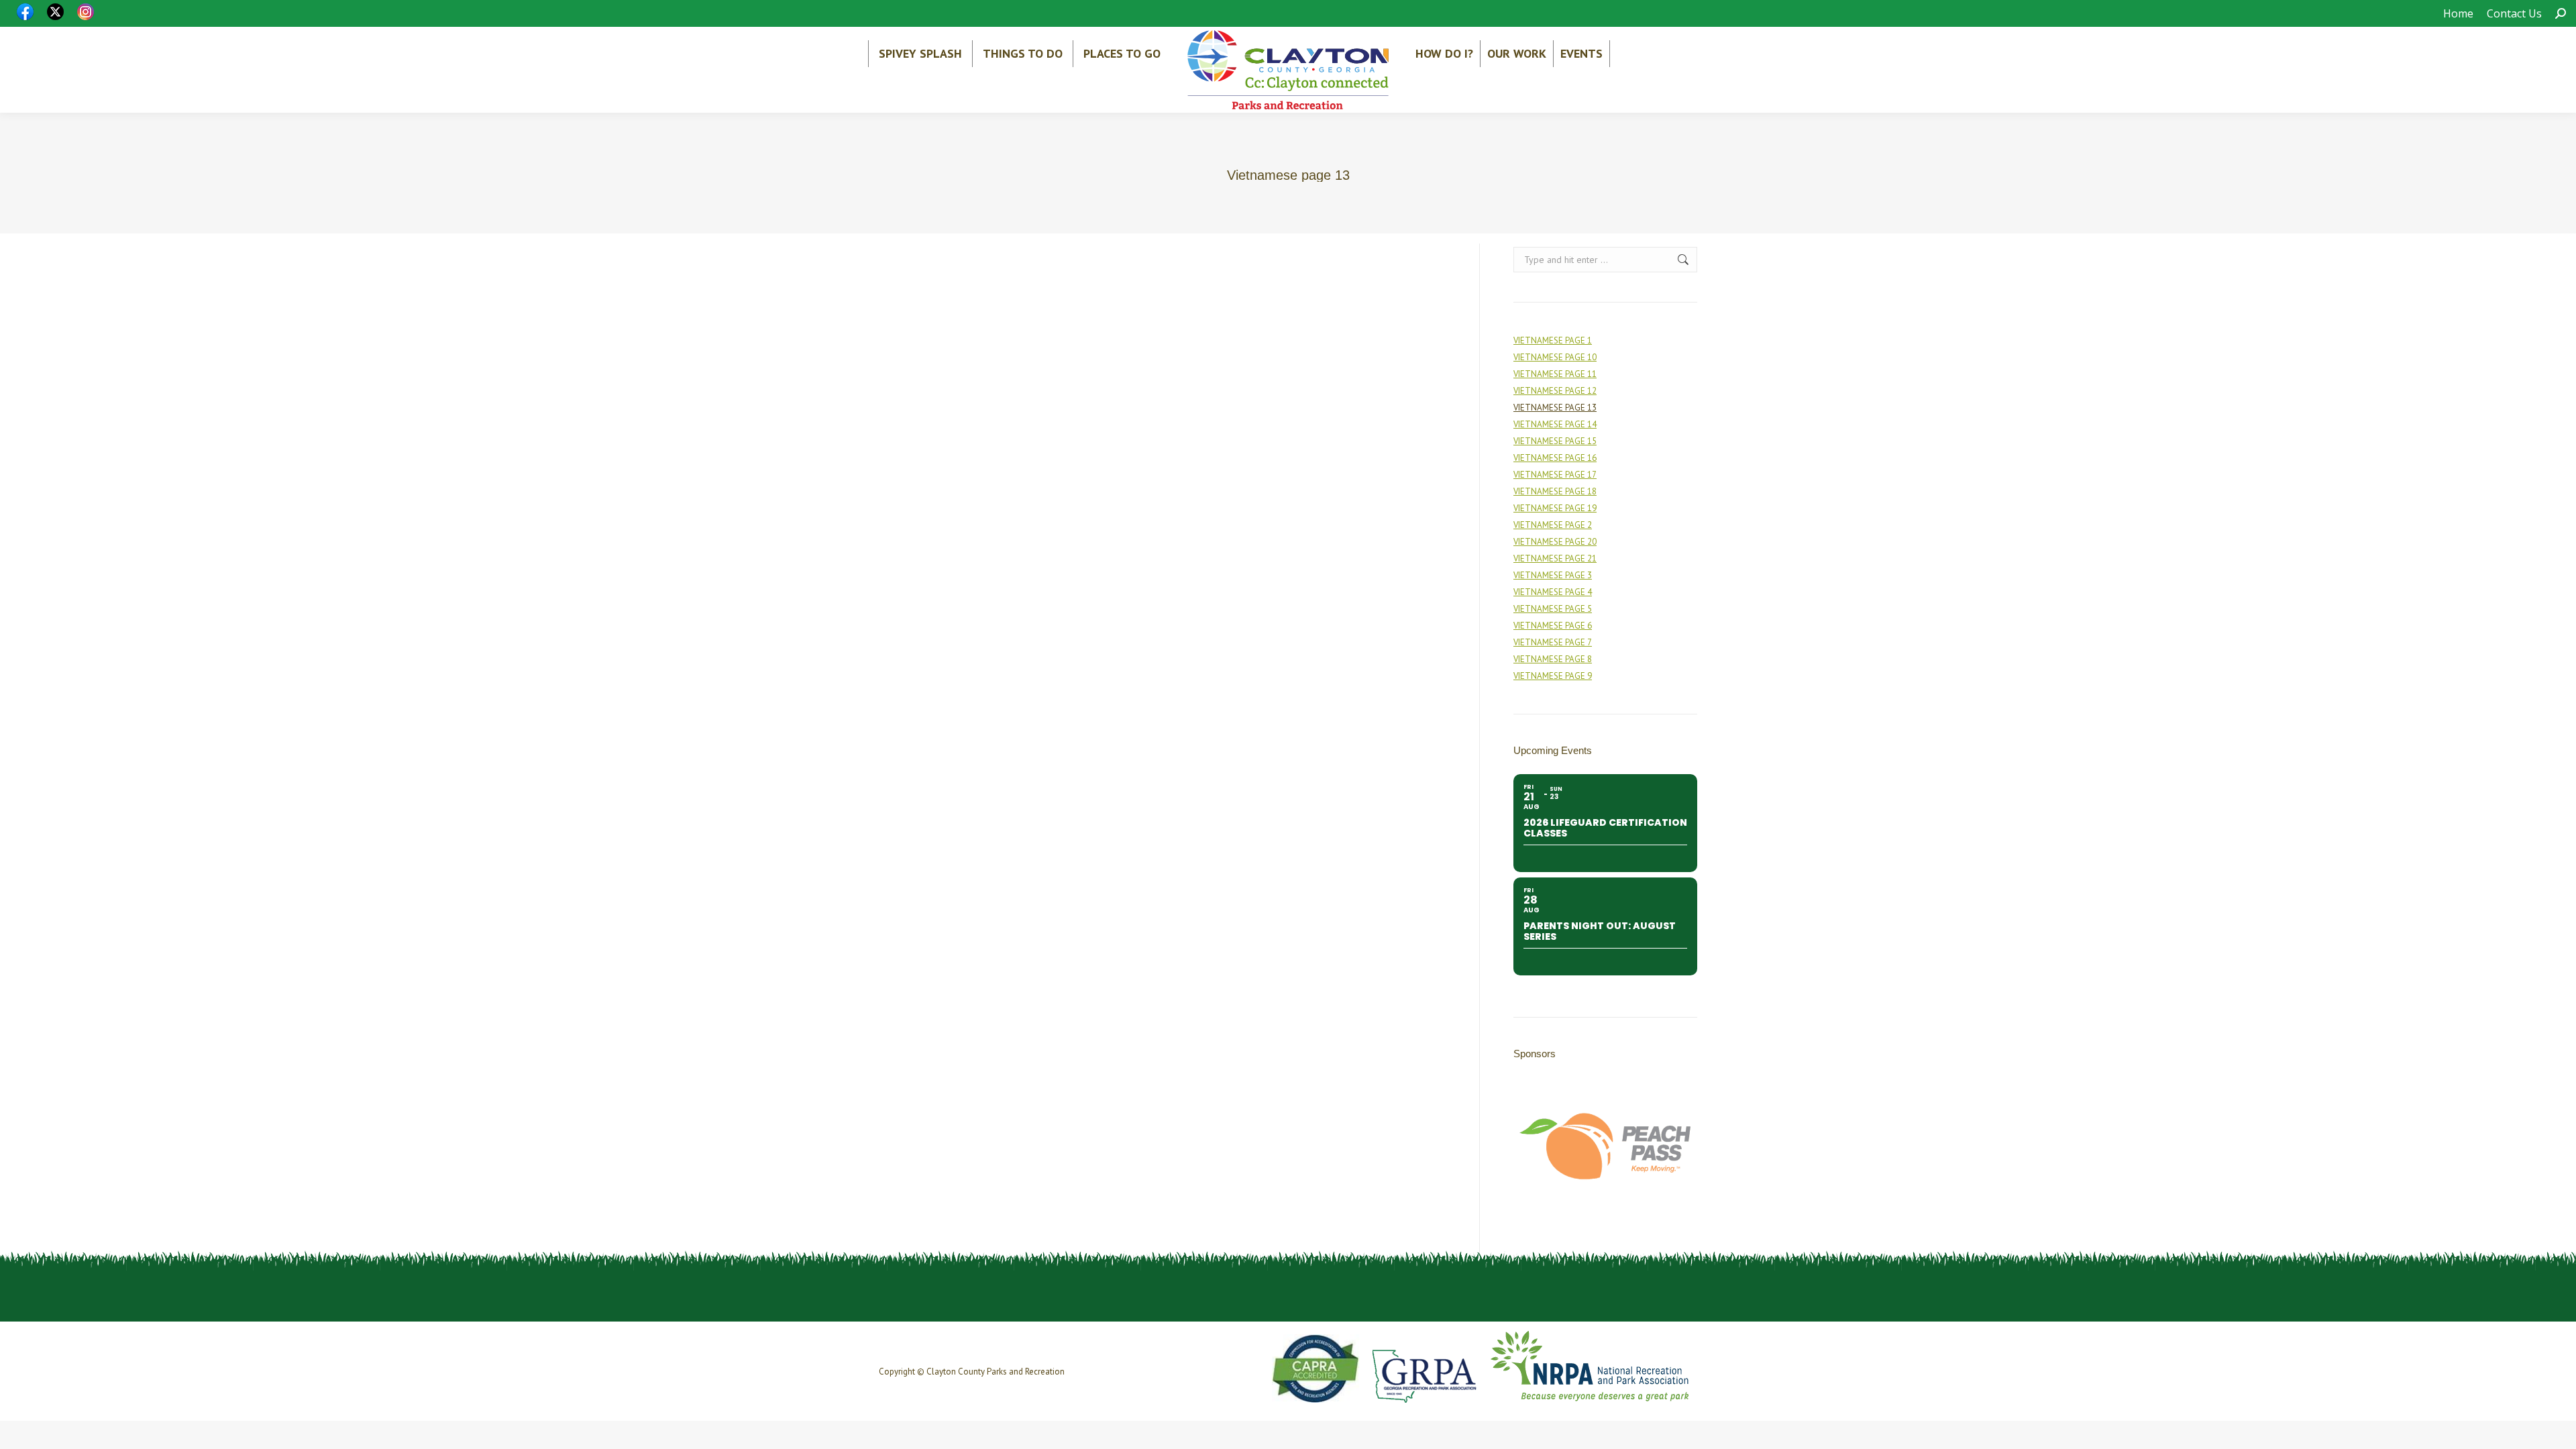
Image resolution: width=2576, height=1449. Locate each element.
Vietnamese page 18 (1555, 491)
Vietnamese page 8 (1553, 659)
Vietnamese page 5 (1553, 609)
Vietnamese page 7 (1553, 642)
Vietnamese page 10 (1555, 357)
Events (1581, 53)
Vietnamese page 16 (1555, 458)
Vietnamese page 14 (1555, 424)
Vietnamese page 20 (1555, 542)
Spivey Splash (920, 53)
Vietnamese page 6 (1553, 626)
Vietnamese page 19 (1555, 508)
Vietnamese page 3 (1553, 575)
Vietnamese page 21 (1555, 558)
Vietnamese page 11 (1555, 374)
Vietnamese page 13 (1555, 408)
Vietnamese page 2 (1553, 525)
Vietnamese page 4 (1553, 592)
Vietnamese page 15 (1555, 441)
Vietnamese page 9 (1553, 676)
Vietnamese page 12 (1555, 391)
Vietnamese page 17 (1555, 475)
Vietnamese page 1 (1553, 340)
